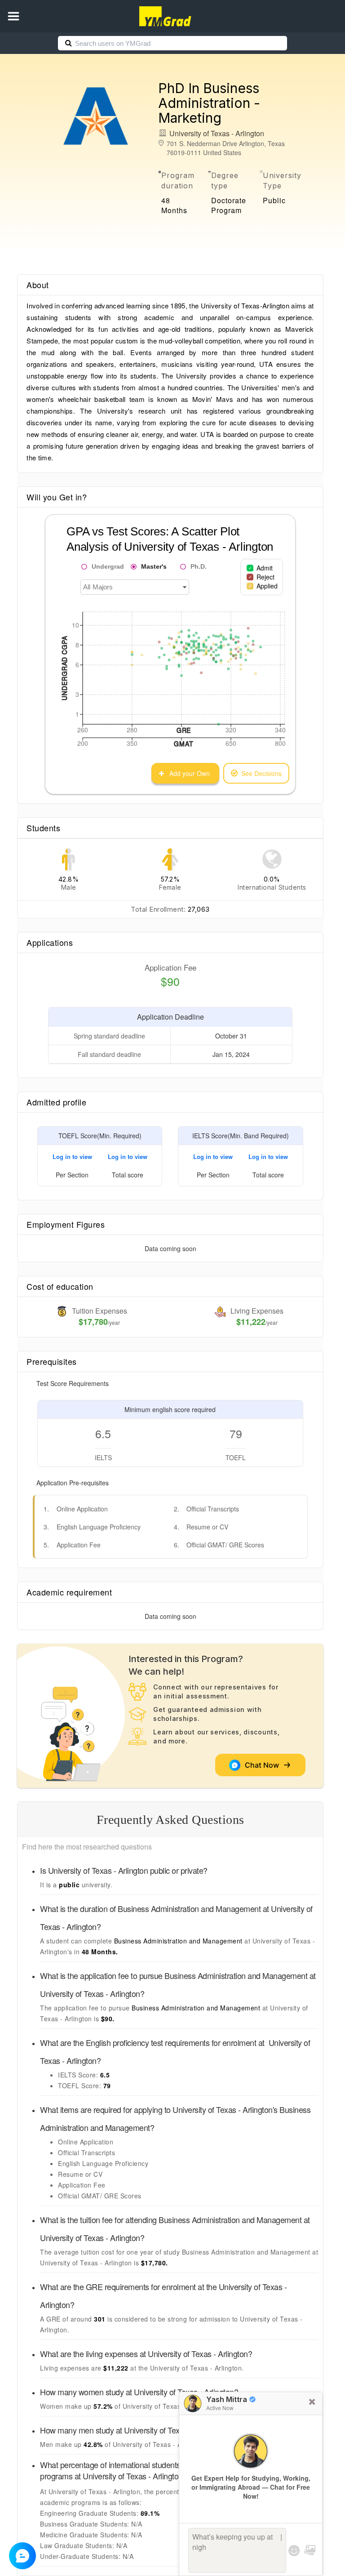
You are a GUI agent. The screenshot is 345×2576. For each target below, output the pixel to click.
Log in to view (72, 1157)
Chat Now (264, 1765)
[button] (13, 16)
